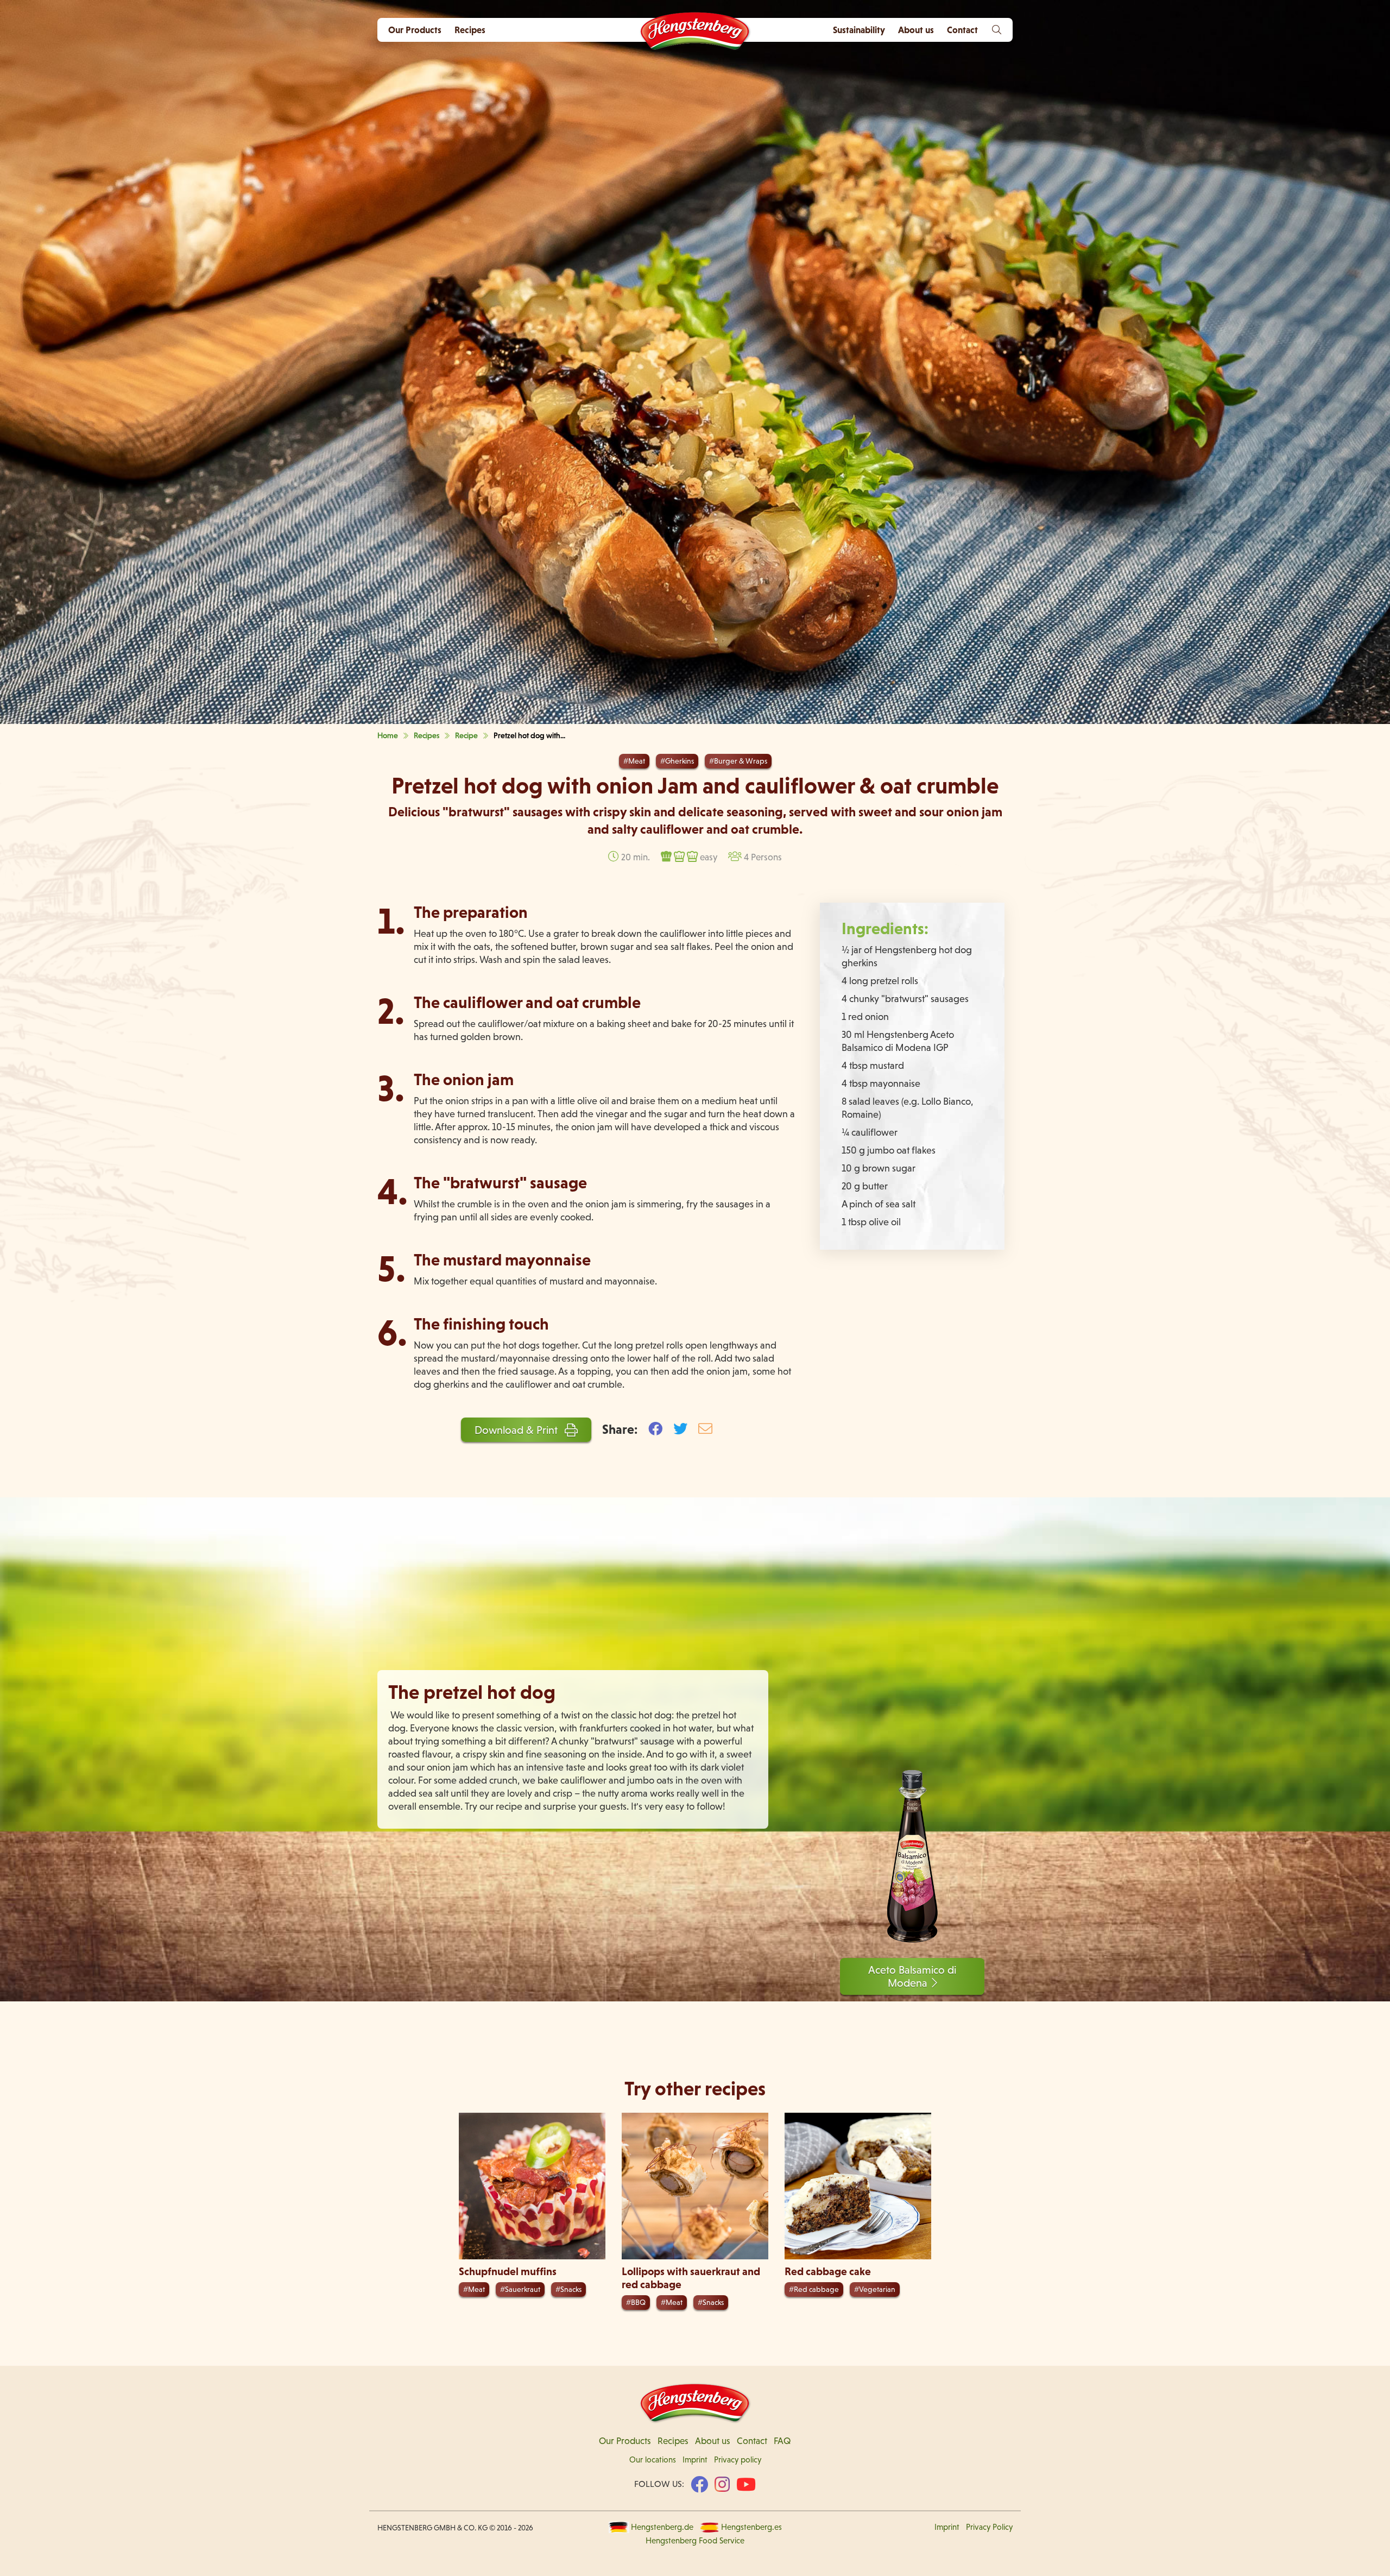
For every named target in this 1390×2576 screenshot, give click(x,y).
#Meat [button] (634, 761)
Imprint (695, 2460)
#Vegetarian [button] (875, 2289)
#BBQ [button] (636, 2302)
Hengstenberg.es (751, 2527)
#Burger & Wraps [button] (738, 761)
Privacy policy (738, 2460)
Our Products (415, 30)
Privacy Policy (989, 2527)
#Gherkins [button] (677, 761)
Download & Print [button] (517, 1430)
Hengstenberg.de (662, 2527)
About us (713, 2441)
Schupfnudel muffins (508, 2271)
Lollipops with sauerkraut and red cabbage (691, 2278)
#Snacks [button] (568, 2289)
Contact (752, 2441)
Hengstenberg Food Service (695, 2541)
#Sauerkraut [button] (520, 2289)
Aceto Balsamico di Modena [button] (912, 1976)
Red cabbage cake (828, 2271)
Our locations (653, 2460)
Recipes (470, 30)
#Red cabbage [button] (814, 2289)
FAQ (782, 2441)
